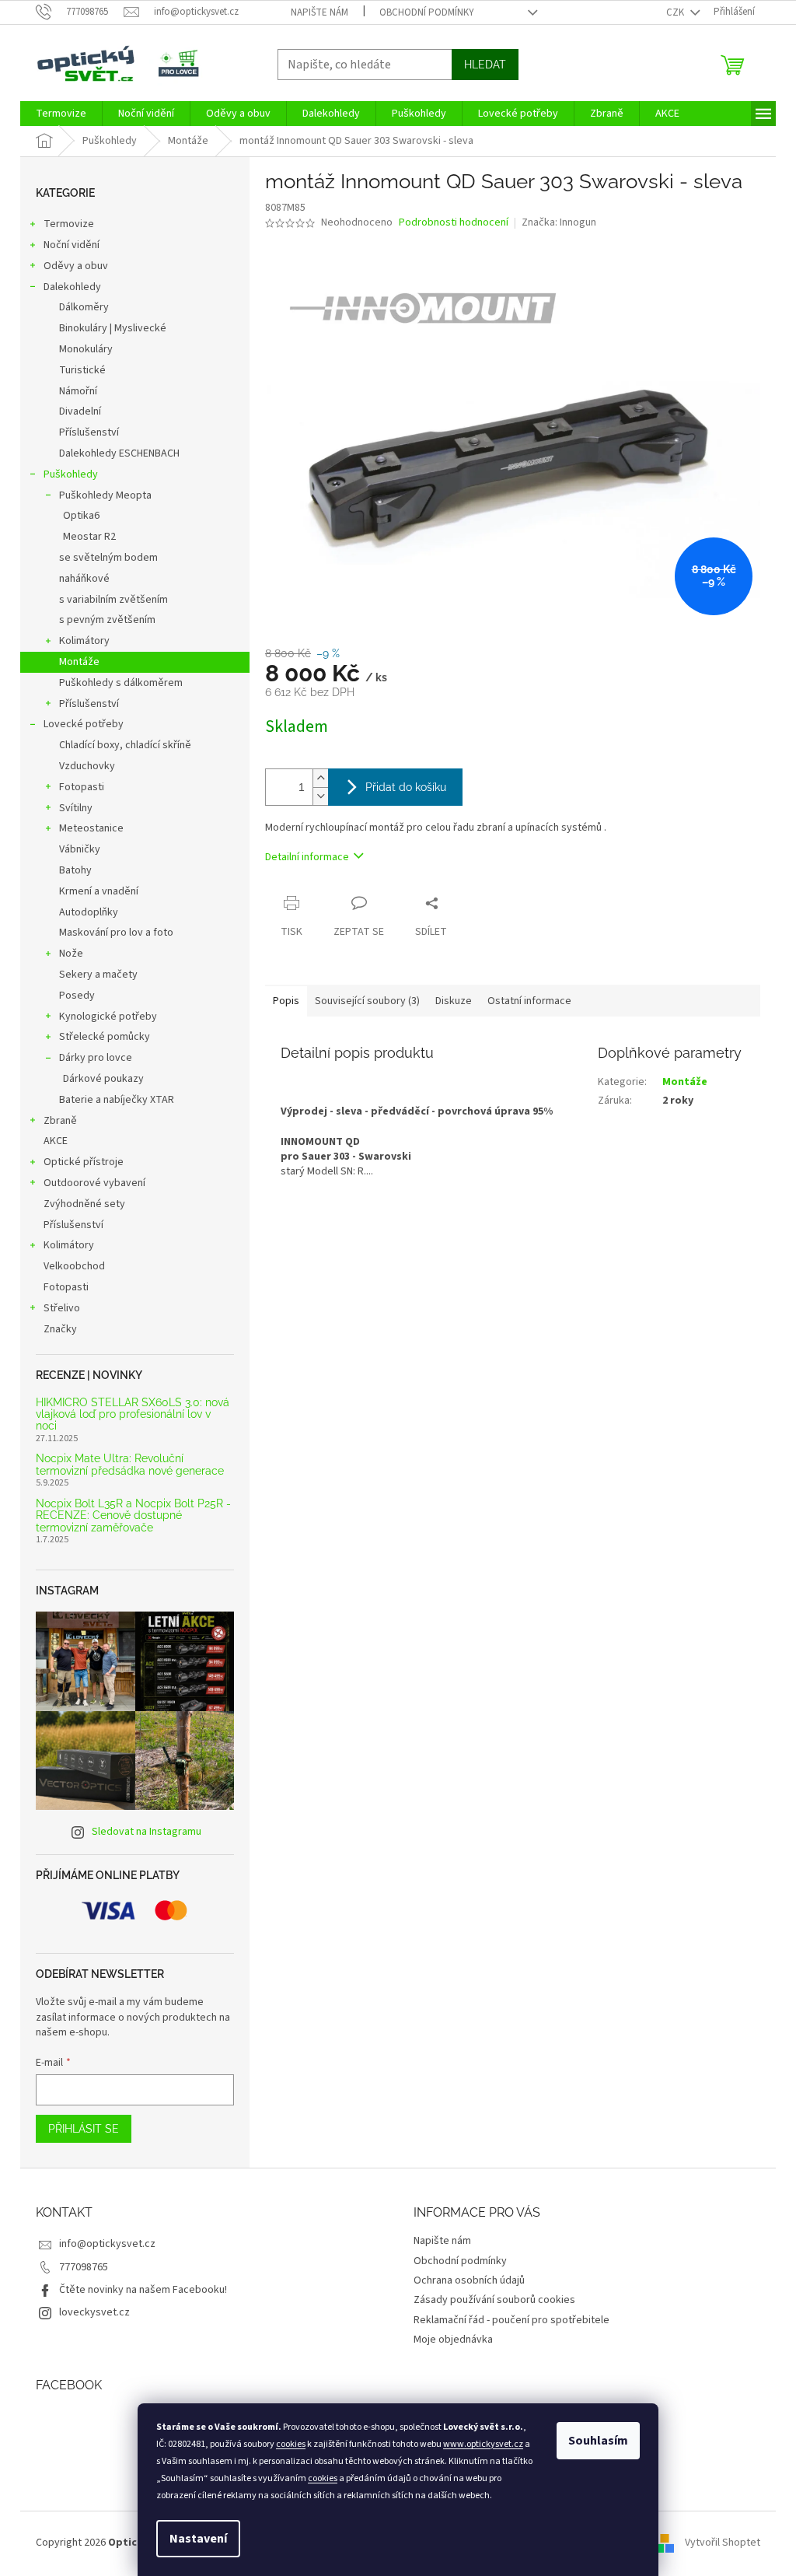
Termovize (69, 224)
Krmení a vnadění (99, 891)
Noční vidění (72, 245)
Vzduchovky (87, 766)
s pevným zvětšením (107, 620)
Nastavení (198, 2539)
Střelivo (62, 1308)
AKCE (56, 1141)
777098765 (84, 2267)
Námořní (78, 391)
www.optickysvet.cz (483, 2444)
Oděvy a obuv (76, 266)
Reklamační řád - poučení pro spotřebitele (511, 2320)
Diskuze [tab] (454, 1001)
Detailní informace (307, 857)
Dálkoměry (84, 307)
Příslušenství (89, 432)
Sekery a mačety (98, 975)
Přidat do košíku (406, 787)
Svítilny (76, 808)
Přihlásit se (84, 2129)
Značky (60, 1329)
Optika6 (81, 516)
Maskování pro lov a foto (116, 933)
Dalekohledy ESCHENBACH (119, 453)
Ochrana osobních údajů (469, 2280)
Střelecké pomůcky (105, 1037)
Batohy (75, 870)
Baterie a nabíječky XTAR (117, 1100)
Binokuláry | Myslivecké (113, 328)
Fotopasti (82, 787)
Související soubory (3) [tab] (367, 1001)
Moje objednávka (453, 2340)
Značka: (559, 222)
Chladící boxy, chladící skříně (125, 745)
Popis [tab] (286, 1001)
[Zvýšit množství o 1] (320, 778)
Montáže (79, 662)
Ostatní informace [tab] (529, 1001)
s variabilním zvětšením (113, 600)
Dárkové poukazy (103, 1079)
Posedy (77, 996)
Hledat (485, 65)
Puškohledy (71, 474)
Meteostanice (91, 828)
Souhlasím (598, 2441)
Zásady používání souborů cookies (494, 2300)
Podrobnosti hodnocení (454, 223)
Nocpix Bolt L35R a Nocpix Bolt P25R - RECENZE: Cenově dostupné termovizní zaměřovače (133, 1516)
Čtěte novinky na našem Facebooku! (143, 2290)
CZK (676, 12)
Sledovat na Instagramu (147, 1832)
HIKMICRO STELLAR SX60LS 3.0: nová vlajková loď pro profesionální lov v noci (133, 1415)
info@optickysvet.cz (107, 2244)
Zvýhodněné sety (84, 1204)
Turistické (82, 370)
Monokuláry (86, 349)
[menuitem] (61, 114)
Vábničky (80, 849)
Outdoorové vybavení (94, 1183)
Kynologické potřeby (108, 1017)
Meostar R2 (89, 537)
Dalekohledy (72, 287)
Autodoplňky (89, 912)
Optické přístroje (84, 1162)
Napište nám (319, 12)
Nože (71, 954)
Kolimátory (84, 641)
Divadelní (80, 411)
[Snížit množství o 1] (320, 796)
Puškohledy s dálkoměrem (121, 683)
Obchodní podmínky (427, 12)
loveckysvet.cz (94, 2312)
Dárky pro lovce (96, 1058)
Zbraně (60, 1121)
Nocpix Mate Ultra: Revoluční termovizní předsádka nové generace (130, 1465)
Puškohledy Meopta (105, 495)
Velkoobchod (74, 1266)
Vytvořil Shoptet (723, 2543)
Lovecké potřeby (84, 724)
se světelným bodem (108, 558)
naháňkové (84, 579)
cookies (291, 2444)
